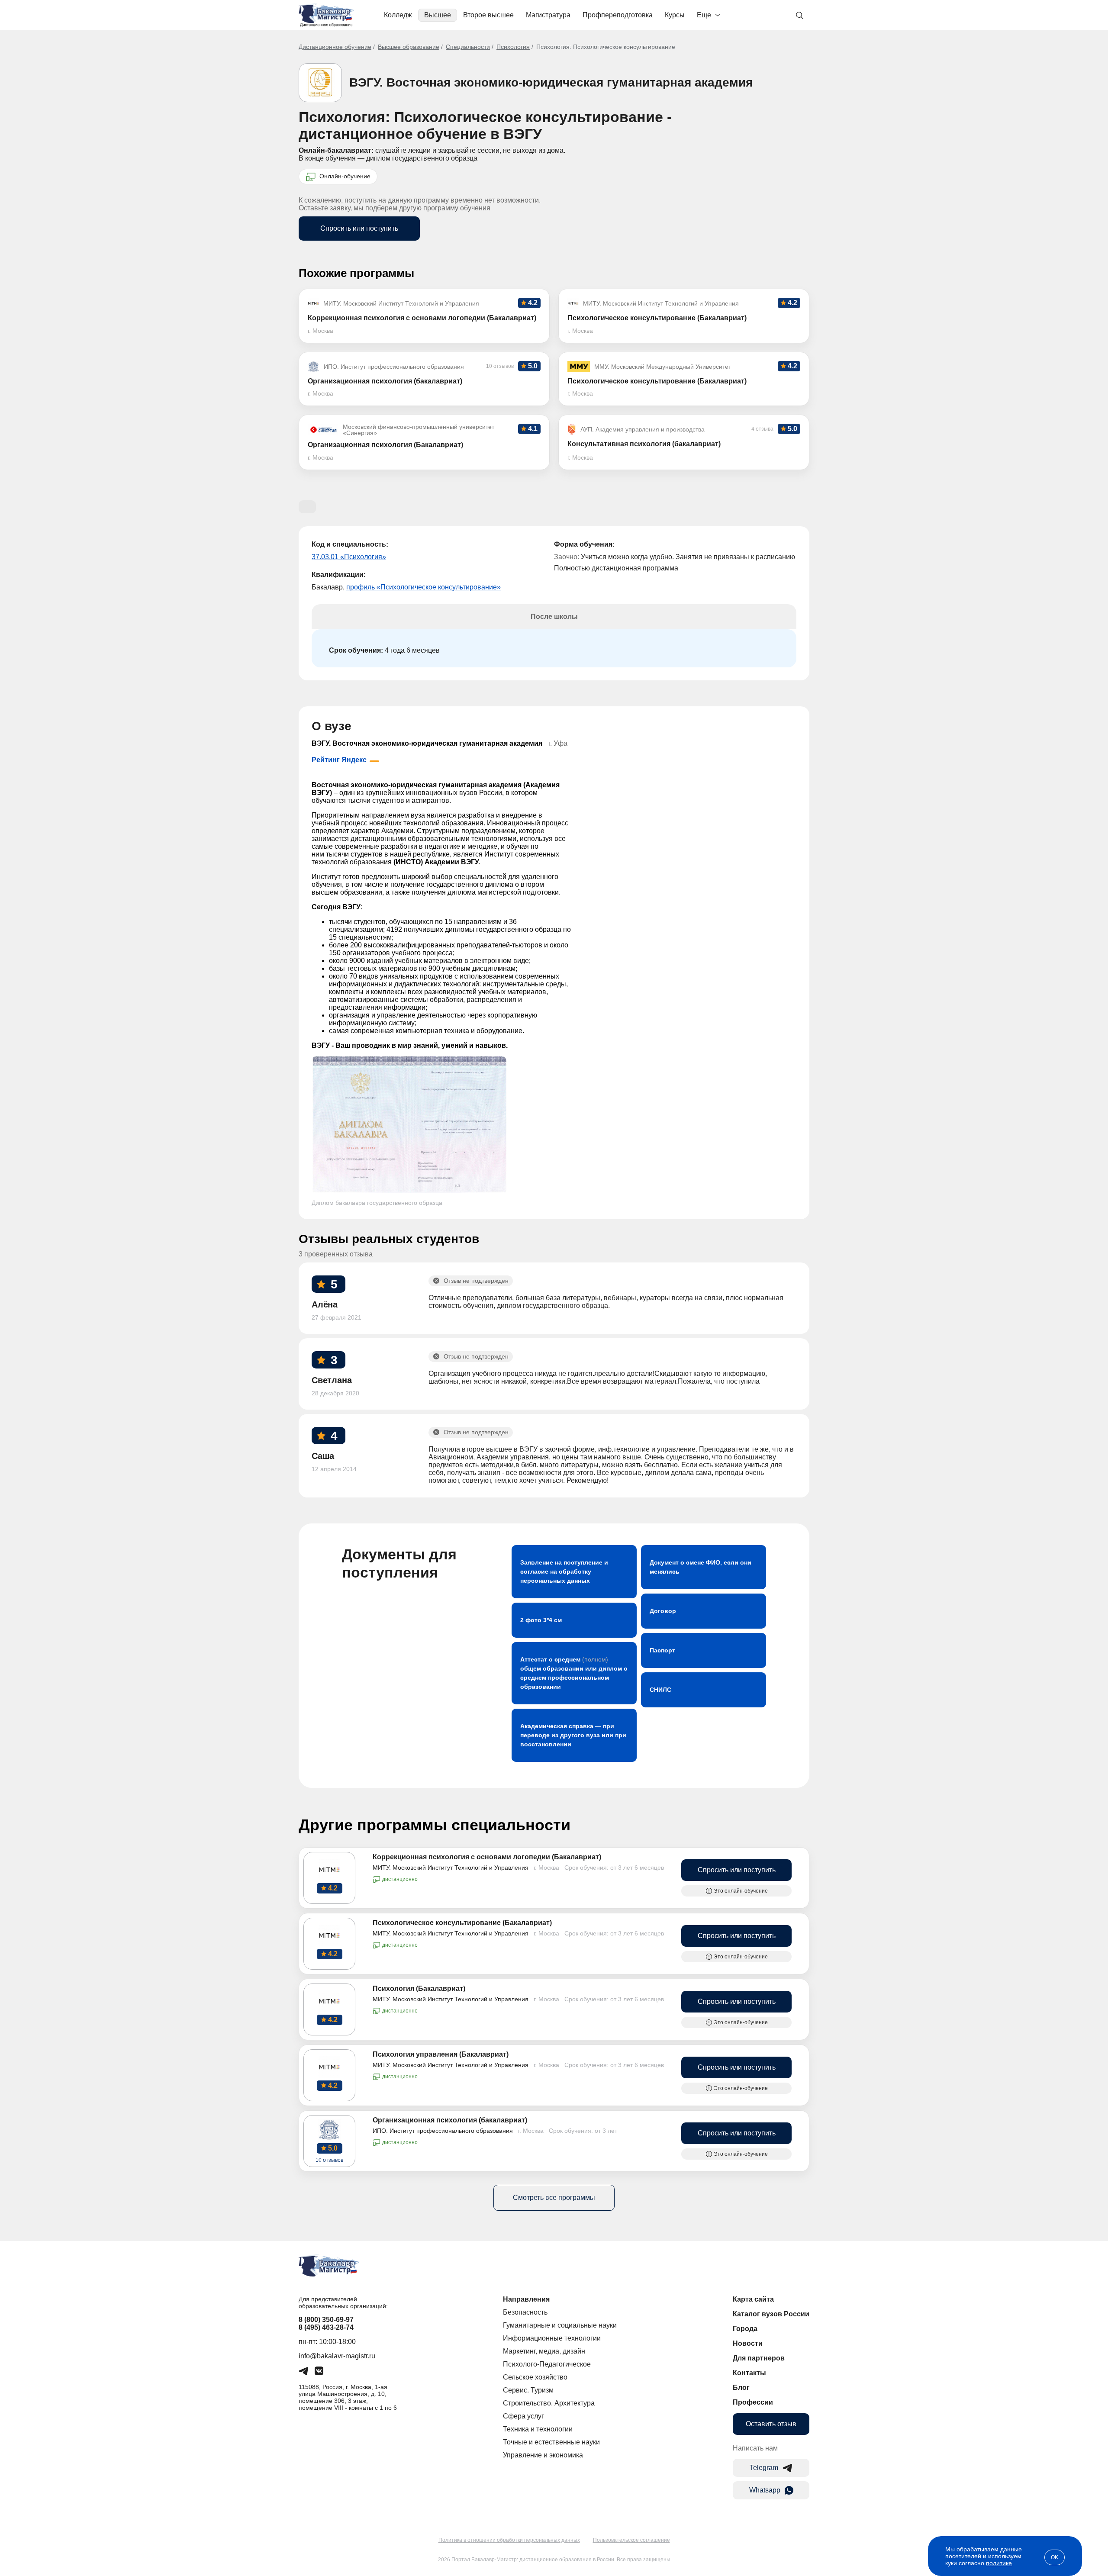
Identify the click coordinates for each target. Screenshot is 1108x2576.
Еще (704, 15)
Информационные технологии (552, 2338)
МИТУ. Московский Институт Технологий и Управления (451, 1868)
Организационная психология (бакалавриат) (450, 2120)
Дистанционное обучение (335, 47)
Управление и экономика (543, 2455)
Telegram (764, 2468)
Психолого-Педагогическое (547, 2364)
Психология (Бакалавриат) (419, 1988)
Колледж (398, 15)
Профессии (753, 2402)
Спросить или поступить (359, 228)
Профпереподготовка (618, 15)
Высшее (438, 15)
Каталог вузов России (771, 2314)
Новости (748, 2343)
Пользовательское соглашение (631, 2540)
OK (1055, 2557)
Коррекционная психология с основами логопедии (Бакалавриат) (487, 1857)
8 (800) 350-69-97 (326, 2320)
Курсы (675, 15)
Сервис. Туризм (528, 2390)
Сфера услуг (523, 2416)
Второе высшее (488, 15)
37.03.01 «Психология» (349, 557)
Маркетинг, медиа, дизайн (544, 2351)
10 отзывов (329, 2160)
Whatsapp (765, 2490)
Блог (741, 2388)
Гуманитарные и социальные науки (560, 2325)
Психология (513, 47)
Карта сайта (753, 2299)
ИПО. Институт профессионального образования (443, 2131)
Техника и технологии (538, 2429)
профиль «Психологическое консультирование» (424, 587)
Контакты (749, 2373)
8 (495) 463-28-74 (326, 2327)
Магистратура (548, 15)
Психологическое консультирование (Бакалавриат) (462, 1923)
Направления (526, 2299)
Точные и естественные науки (551, 2442)
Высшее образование (409, 47)
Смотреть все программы (554, 2198)
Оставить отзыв (771, 2424)
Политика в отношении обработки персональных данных (509, 2540)
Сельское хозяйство (535, 2377)
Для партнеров (759, 2358)
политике (999, 2563)
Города (745, 2329)
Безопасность (525, 2312)
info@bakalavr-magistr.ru (337, 2356)
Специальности (468, 47)
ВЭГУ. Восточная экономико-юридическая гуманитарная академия (551, 82)
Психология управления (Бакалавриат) (441, 2054)
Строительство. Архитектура (549, 2403)
